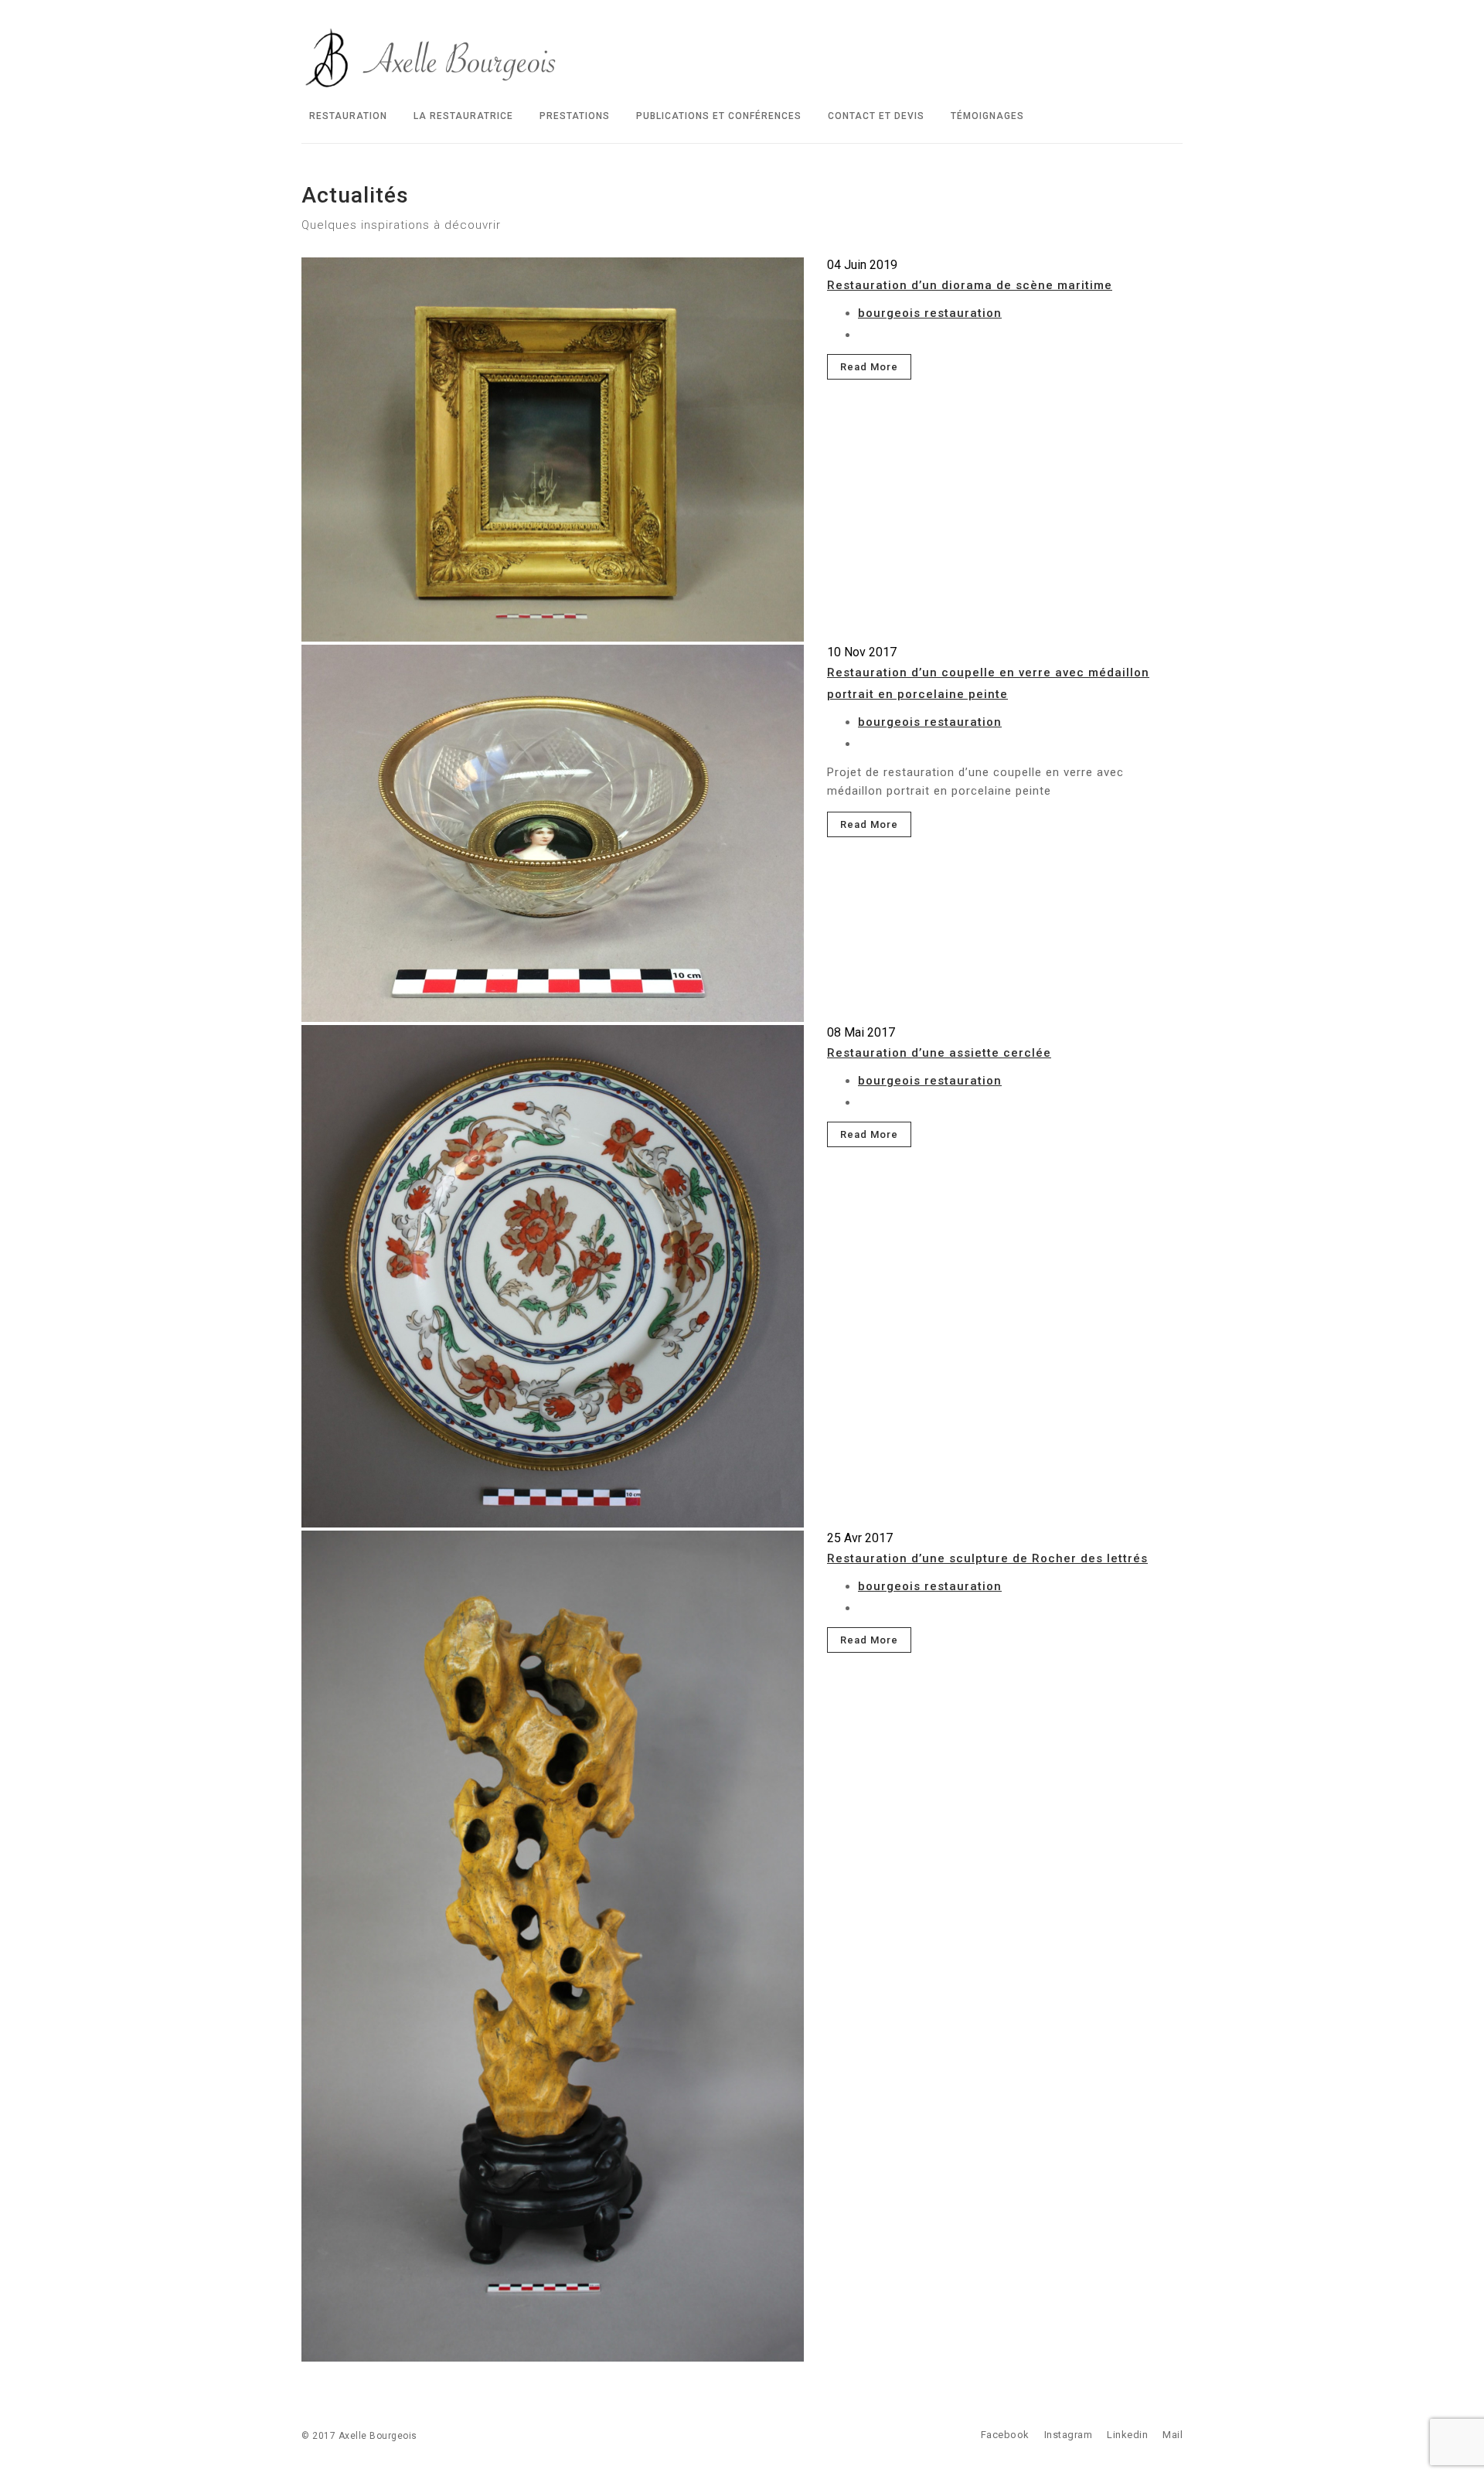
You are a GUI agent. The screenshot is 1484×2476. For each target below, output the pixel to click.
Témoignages (987, 116)
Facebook (1005, 2435)
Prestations (575, 116)
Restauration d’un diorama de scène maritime (970, 285)
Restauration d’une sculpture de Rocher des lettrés (987, 1558)
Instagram (1069, 2435)
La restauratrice (463, 116)
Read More (869, 367)
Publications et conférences (719, 116)
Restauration (348, 116)
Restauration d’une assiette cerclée (939, 1053)
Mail (1173, 2435)
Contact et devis (876, 116)
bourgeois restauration (930, 313)
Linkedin (1127, 2435)
